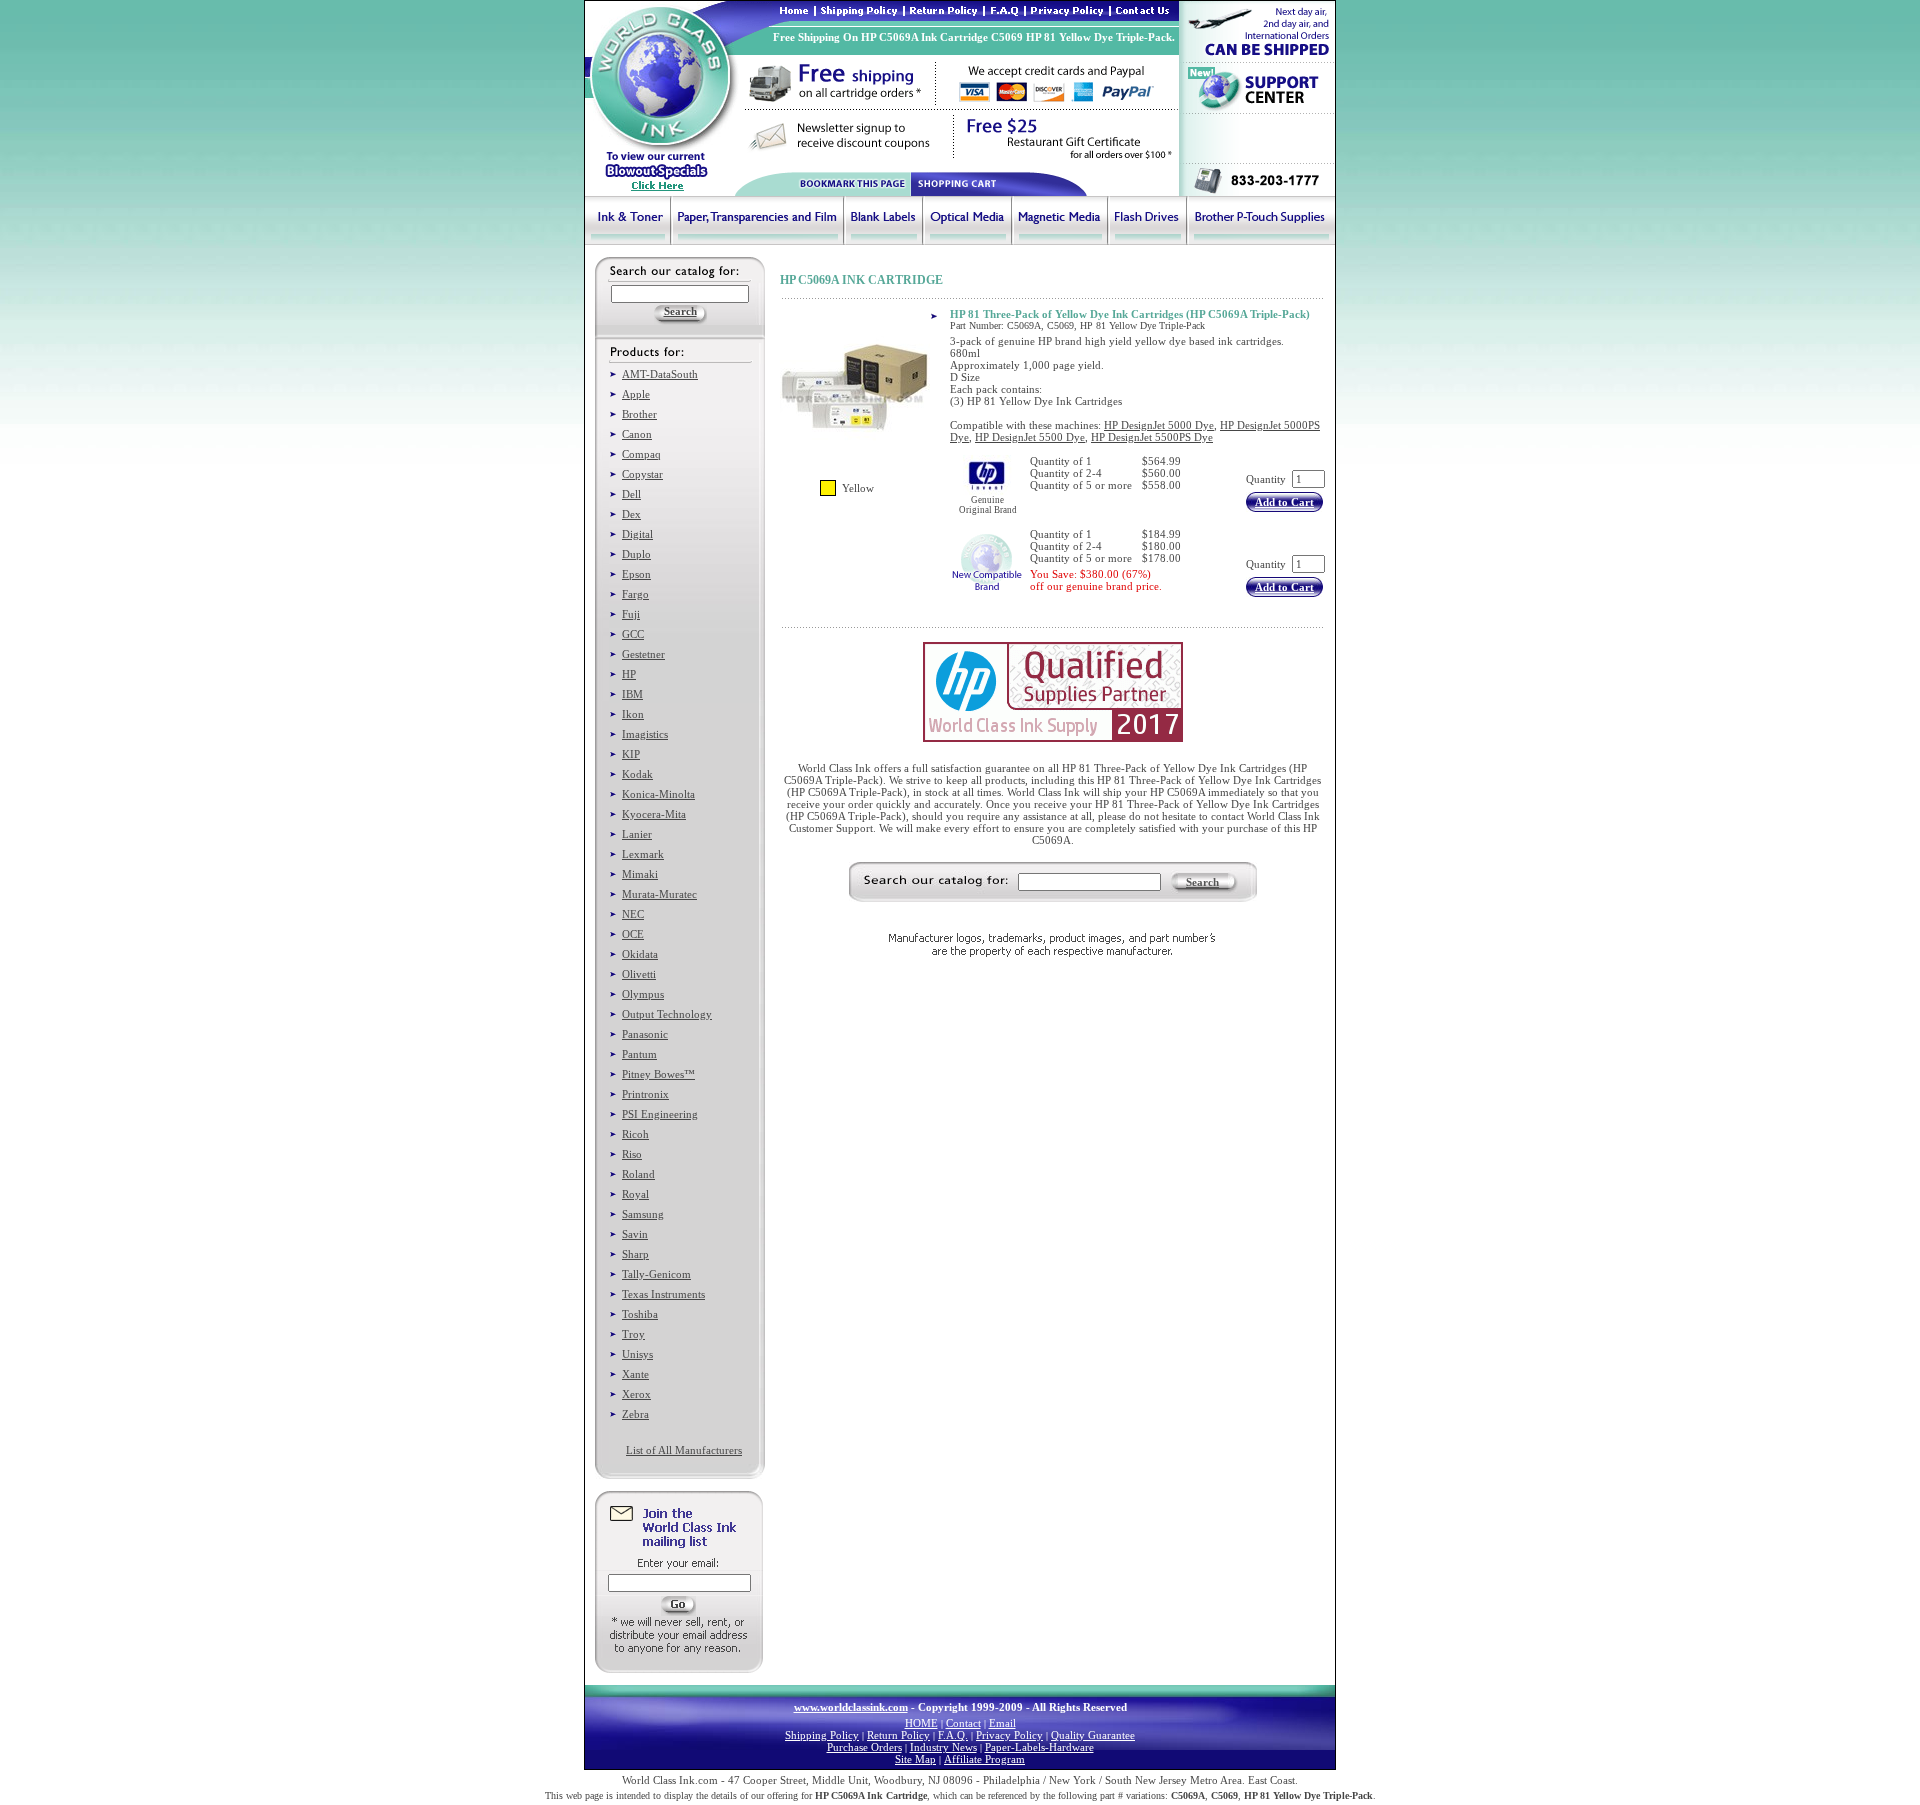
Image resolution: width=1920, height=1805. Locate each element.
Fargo (635, 594)
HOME (921, 1723)
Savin (635, 1234)
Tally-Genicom (656, 1274)
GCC (633, 634)
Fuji (631, 614)
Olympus (643, 994)
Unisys (637, 1354)
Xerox (636, 1394)
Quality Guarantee (1093, 1735)
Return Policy (898, 1735)
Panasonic (645, 1034)
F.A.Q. (953, 1735)
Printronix (645, 1094)
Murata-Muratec (659, 894)
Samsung (643, 1214)
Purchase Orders (864, 1747)
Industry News (943, 1747)
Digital (637, 534)
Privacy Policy (1009, 1735)
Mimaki (640, 874)
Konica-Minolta (658, 794)
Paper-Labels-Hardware (1039, 1747)
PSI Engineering (660, 1114)
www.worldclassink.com (851, 1707)
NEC (633, 914)
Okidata (640, 954)
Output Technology (667, 1014)
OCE (633, 934)
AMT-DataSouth (660, 374)
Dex (631, 514)
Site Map (915, 1759)
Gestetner (643, 654)
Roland (638, 1174)
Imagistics (645, 734)
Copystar (642, 474)
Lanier (637, 834)
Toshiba (640, 1314)
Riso (632, 1154)
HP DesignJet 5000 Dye (1159, 425)
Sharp (635, 1254)
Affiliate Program (984, 1759)
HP (629, 674)
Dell (631, 494)
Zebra (635, 1414)
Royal (635, 1194)
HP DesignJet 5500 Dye (1030, 437)
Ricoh (635, 1134)
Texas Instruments (663, 1294)
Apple (636, 394)
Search (1202, 882)
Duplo (636, 554)
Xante (635, 1374)
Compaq (641, 454)
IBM (632, 694)
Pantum (639, 1054)
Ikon (633, 714)
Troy (633, 1334)
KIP (631, 754)
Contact (963, 1723)
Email (1002, 1723)
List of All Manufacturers (684, 1450)
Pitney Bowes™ (658, 1074)
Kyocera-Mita (654, 814)
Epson (636, 574)
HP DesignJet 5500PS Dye (1152, 437)
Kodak (637, 774)
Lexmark (643, 854)
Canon (637, 434)
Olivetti (639, 974)
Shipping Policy (822, 1735)
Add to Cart (1284, 502)
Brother (639, 414)
